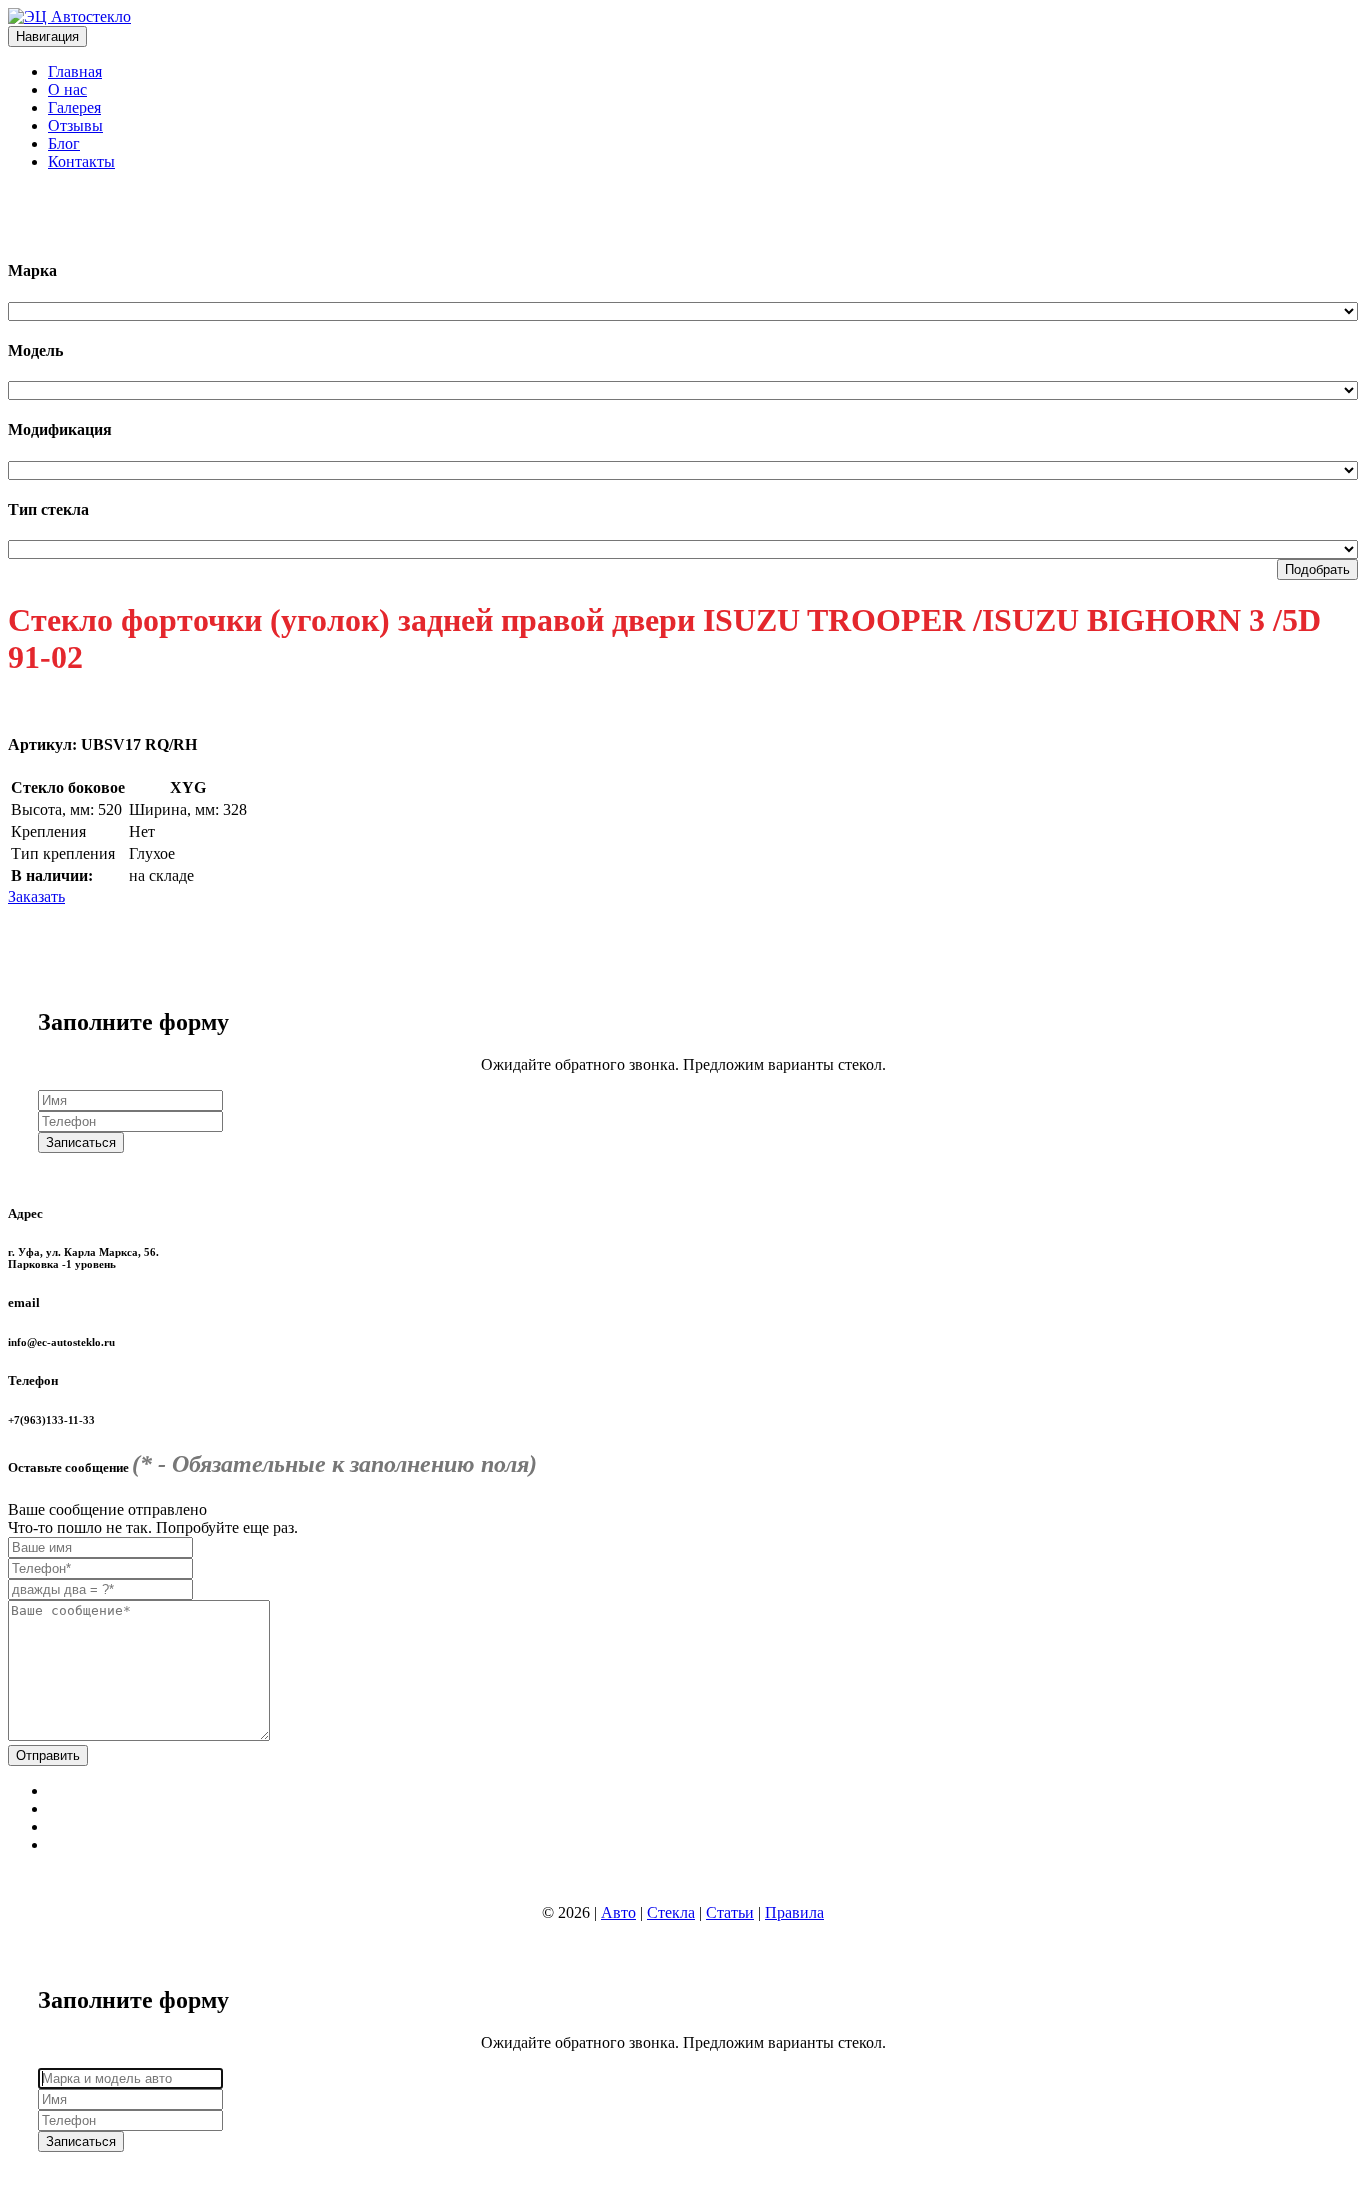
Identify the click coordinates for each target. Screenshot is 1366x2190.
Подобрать (1317, 569)
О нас (67, 89)
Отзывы (75, 125)
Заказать (36, 896)
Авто (618, 1912)
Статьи (730, 1912)
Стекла (671, 1912)
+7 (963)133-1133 (65, 195)
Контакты (81, 161)
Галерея (74, 107)
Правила (794, 1912)
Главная (75, 71)
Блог (64, 143)
